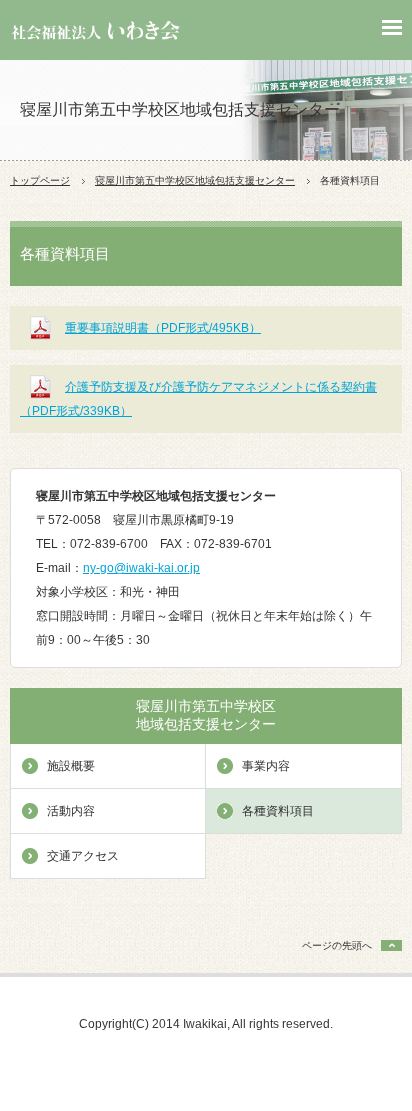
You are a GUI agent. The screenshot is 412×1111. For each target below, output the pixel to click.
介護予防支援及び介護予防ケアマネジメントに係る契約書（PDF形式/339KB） (198, 399)
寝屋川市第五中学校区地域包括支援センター (195, 180)
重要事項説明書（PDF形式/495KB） (163, 328)
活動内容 (71, 811)
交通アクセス (83, 856)
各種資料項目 (278, 811)
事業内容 (266, 766)
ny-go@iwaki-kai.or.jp (141, 568)
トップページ (40, 180)
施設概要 (71, 766)
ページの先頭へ (337, 945)
